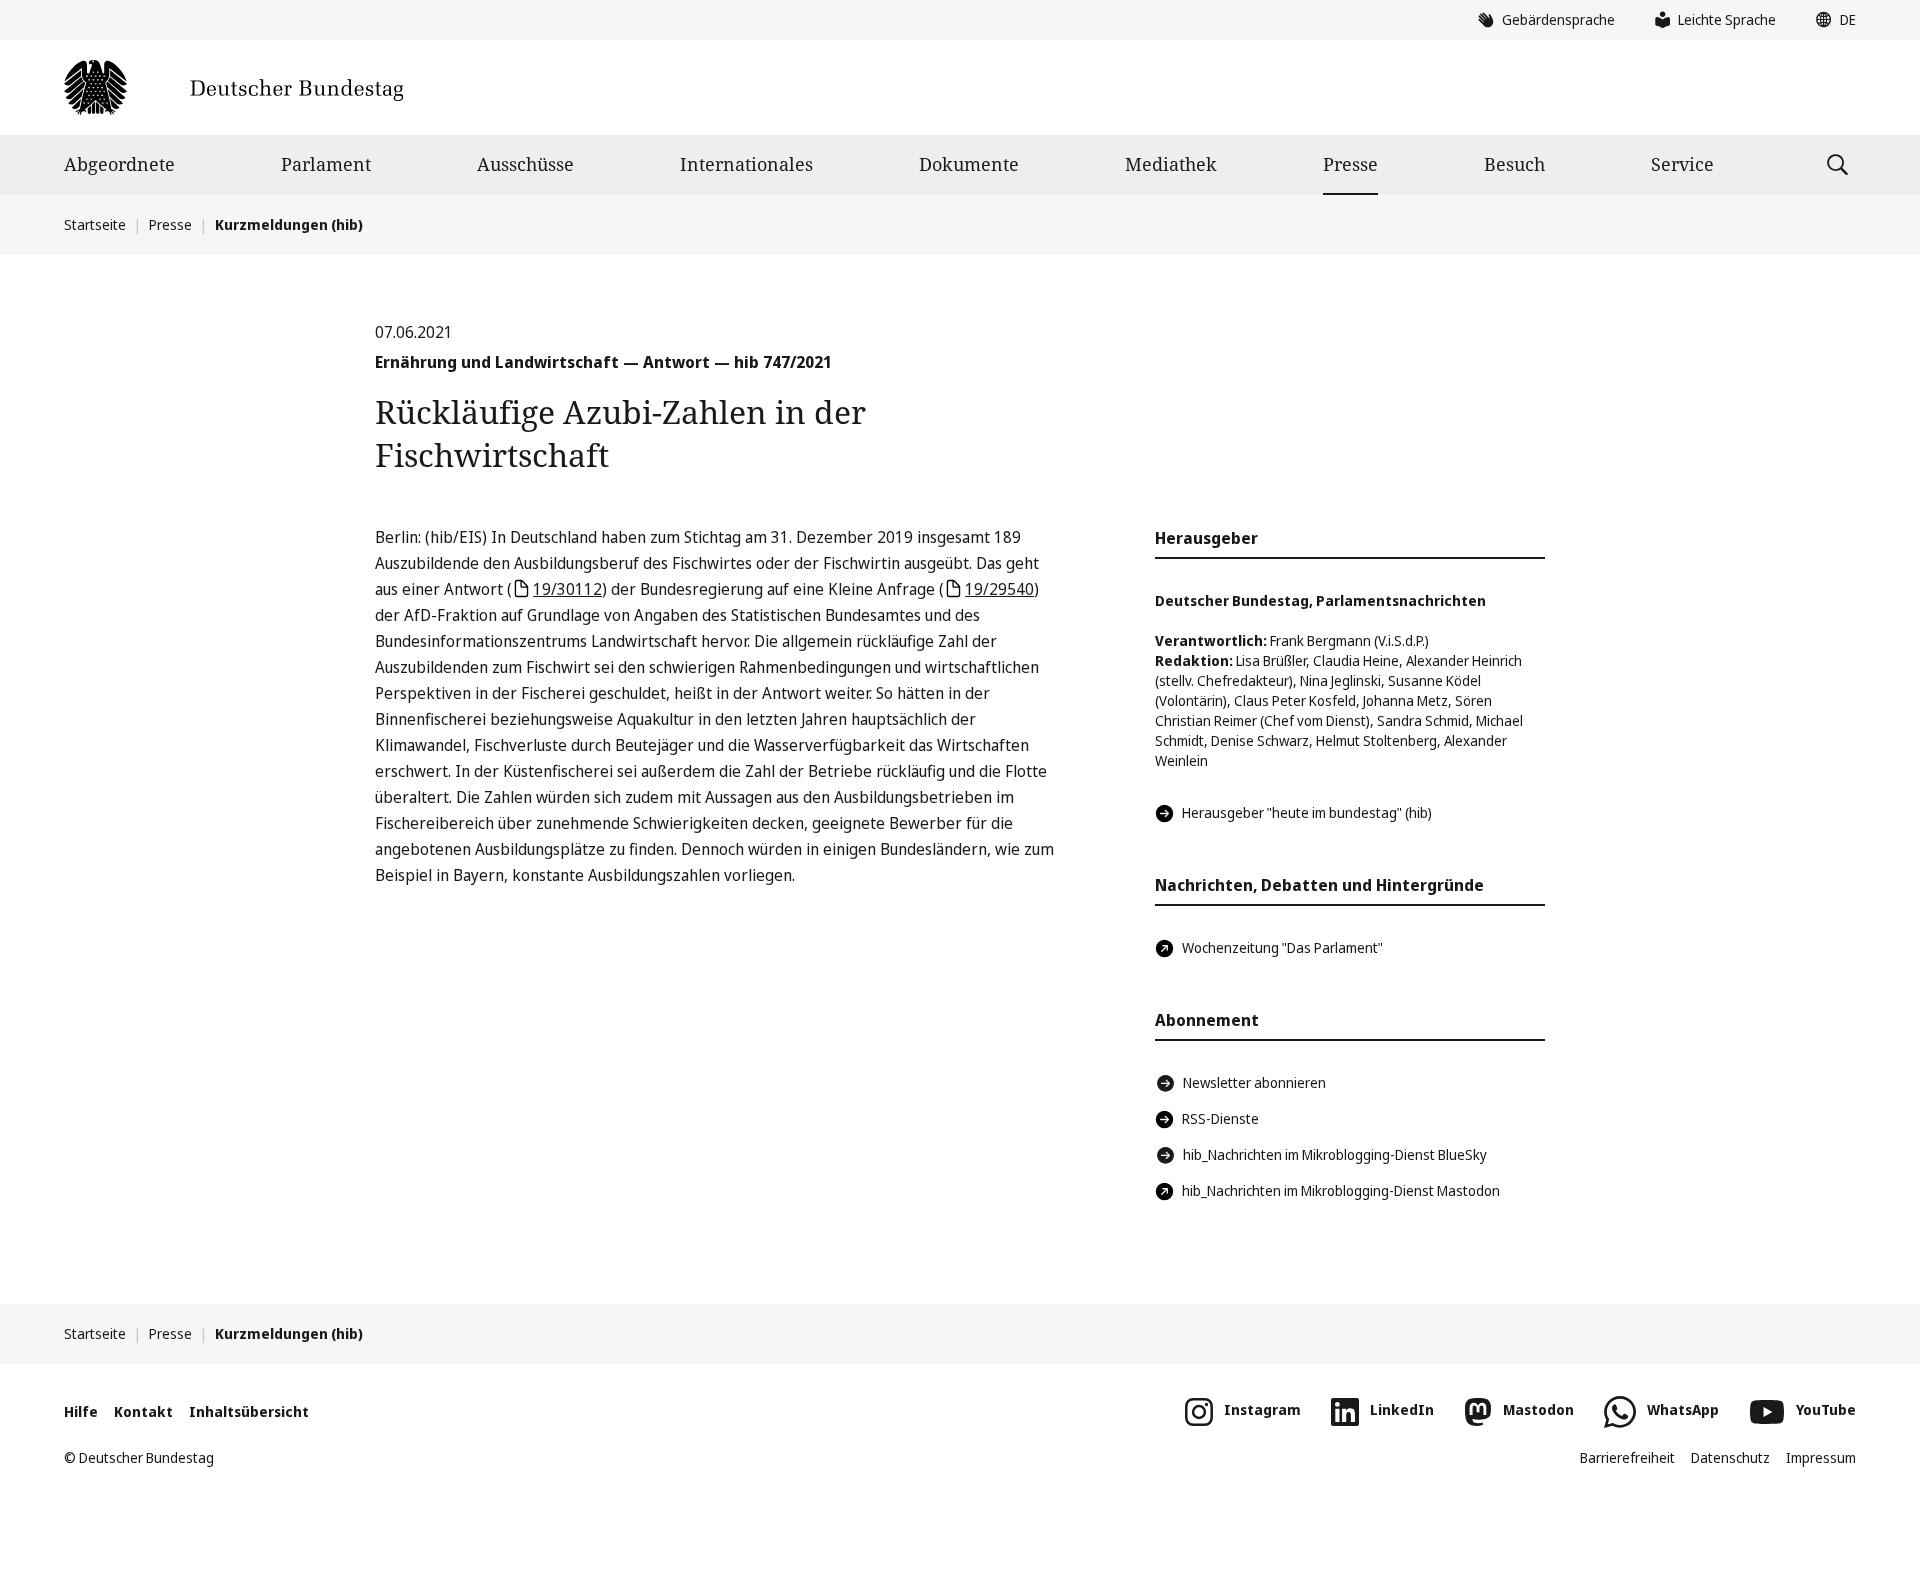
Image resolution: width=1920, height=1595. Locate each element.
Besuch (1514, 164)
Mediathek (1171, 164)
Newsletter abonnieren (1254, 1082)
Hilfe (81, 1411)
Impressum (1821, 1457)
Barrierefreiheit (1627, 1457)
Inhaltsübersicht (249, 1411)
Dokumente (969, 164)
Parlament (326, 164)
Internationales (746, 164)
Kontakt (143, 1411)
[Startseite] (233, 87)
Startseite (95, 224)
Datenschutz (1730, 1457)
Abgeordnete (119, 164)
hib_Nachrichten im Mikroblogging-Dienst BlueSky (1335, 1154)
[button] (1831, 20)
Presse (1350, 164)
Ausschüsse (525, 164)
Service (1682, 164)
